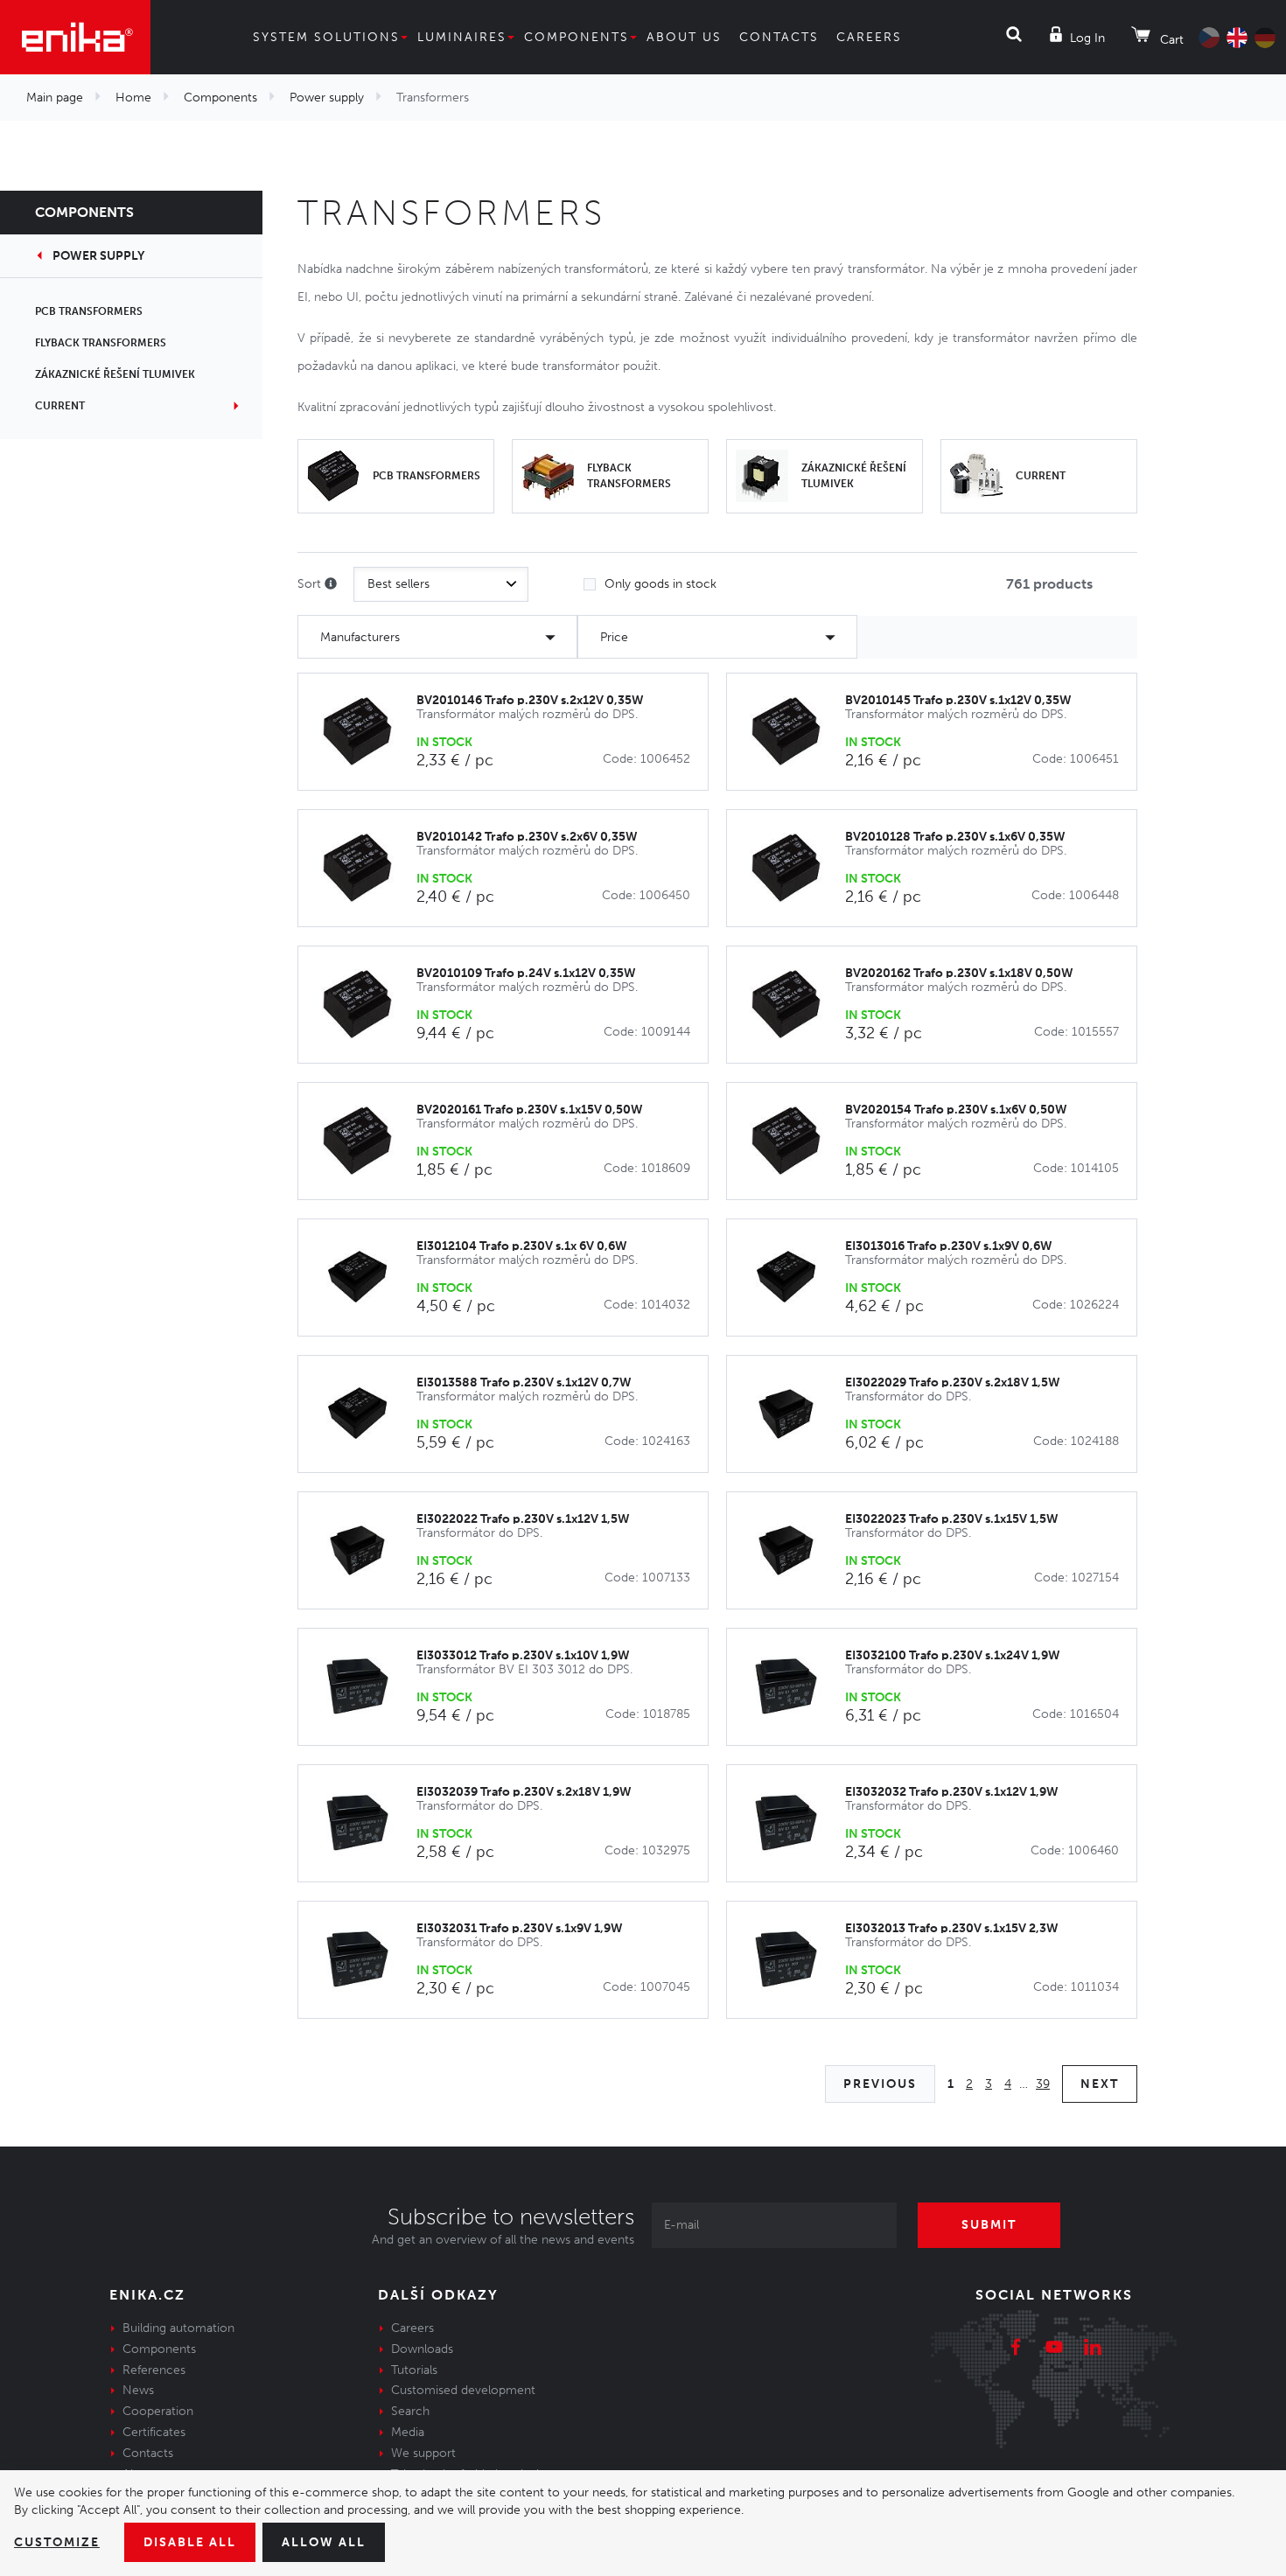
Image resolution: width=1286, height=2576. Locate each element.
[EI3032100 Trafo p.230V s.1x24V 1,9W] (795, 1687)
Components (577, 37)
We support (423, 2453)
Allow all (324, 2542)
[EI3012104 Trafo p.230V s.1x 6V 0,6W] (366, 1278)
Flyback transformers (101, 343)
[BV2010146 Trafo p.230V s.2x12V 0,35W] (366, 732)
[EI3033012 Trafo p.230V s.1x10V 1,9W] (366, 1687)
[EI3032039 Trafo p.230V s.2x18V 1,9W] (366, 1823)
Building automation (178, 2328)
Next (1100, 2084)
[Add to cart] (685, 733)
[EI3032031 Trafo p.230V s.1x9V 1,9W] (366, 1960)
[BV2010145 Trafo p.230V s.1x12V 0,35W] (795, 732)
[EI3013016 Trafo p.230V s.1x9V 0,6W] (795, 1278)
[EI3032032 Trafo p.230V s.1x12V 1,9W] (795, 1823)
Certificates (154, 2432)
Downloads (422, 2349)
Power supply (327, 98)
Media (408, 2432)
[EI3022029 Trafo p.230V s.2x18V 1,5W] (795, 1414)
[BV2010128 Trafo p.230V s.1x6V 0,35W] (795, 868)
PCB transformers (89, 311)
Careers (869, 37)
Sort (311, 584)
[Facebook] (1016, 2349)
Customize (57, 2542)
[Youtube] (1054, 2349)
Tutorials (414, 2370)
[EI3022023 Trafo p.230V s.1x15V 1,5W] (795, 1550)
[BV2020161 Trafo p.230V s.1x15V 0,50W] (366, 1141)
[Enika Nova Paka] (75, 37)
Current (60, 406)
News (138, 2390)
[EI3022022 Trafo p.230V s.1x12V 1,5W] (366, 1550)
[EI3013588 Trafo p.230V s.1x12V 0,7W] (366, 1414)
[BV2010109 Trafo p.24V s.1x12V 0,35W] (366, 1005)
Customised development (463, 2390)
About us (684, 37)
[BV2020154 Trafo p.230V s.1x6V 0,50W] (795, 1141)
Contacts (779, 37)
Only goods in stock (660, 584)
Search (410, 2411)
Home (133, 98)
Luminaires (462, 37)
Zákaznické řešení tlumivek (115, 374)
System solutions (326, 37)
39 (1043, 2084)
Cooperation (158, 2411)
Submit (989, 2225)
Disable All (190, 2542)
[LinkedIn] (1093, 2349)
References (154, 2370)
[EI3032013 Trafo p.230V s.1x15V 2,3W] (795, 1960)
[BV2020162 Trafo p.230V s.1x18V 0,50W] (795, 1005)
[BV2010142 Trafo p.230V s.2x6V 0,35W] (366, 868)
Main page (55, 98)
